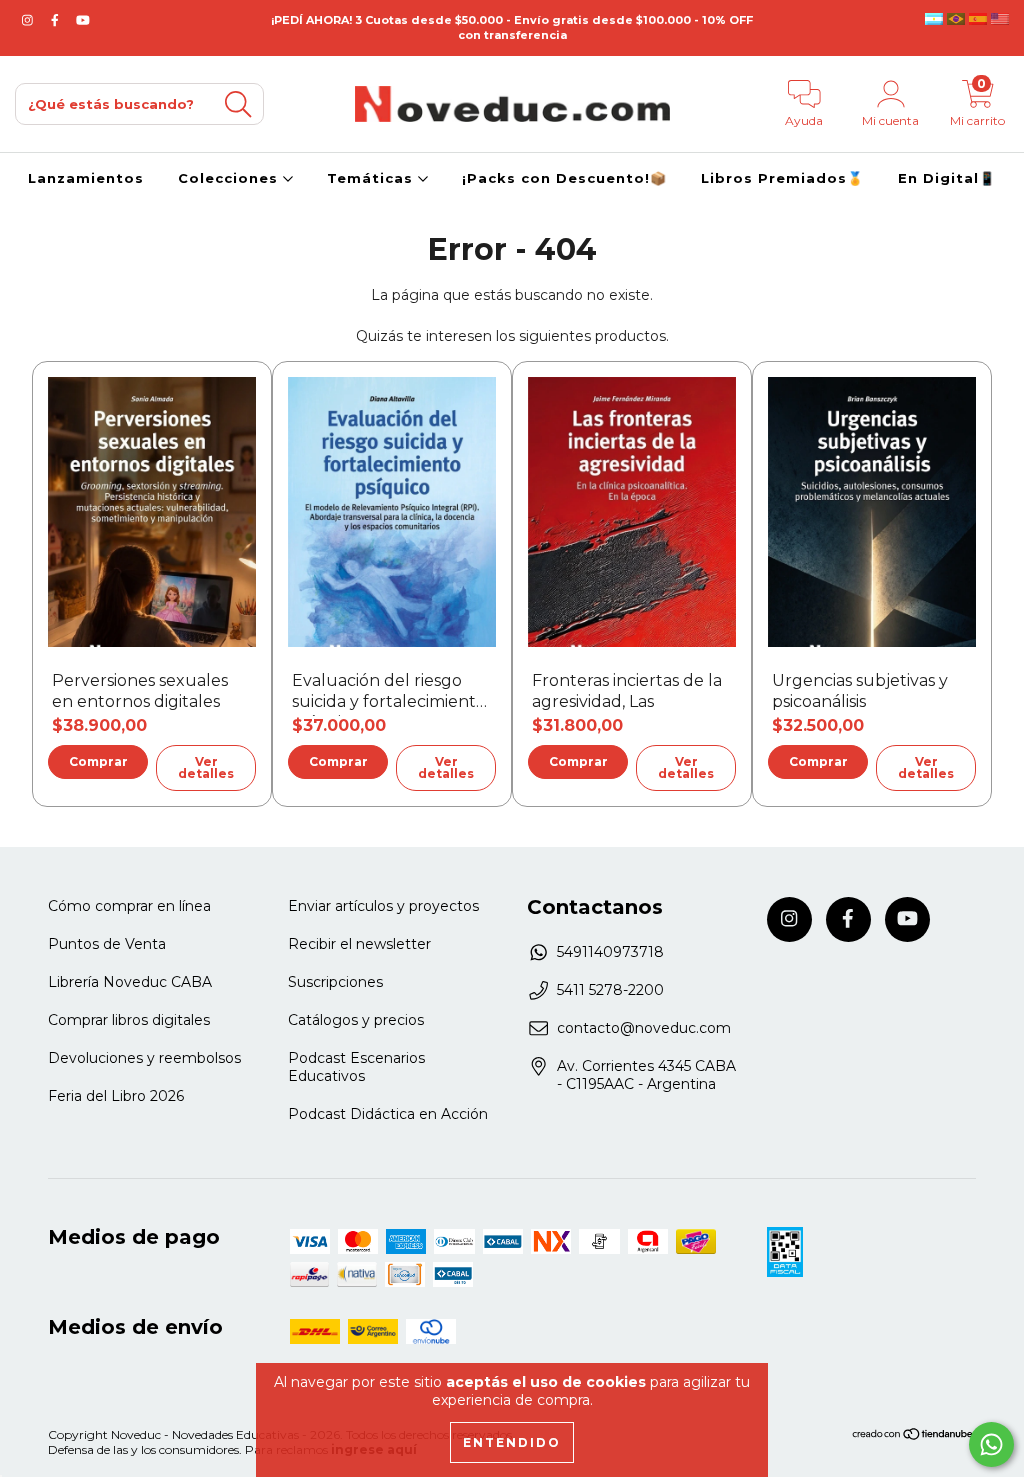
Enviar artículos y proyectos (383, 906)
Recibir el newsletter (359, 944)
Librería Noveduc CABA (130, 982)
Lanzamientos (86, 178)
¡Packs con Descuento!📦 (564, 178)
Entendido (512, 1442)
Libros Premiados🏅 (782, 178)
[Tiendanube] (913, 1436)
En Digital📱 (947, 178)
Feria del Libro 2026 (116, 1096)
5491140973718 (610, 952)
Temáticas (372, 178)
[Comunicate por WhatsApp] (991, 1444)
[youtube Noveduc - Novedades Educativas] (83, 20)
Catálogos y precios (356, 1020)
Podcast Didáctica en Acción (388, 1114)
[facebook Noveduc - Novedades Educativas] (57, 20)
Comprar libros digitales (129, 1020)
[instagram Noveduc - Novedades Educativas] (29, 20)
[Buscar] (238, 104)
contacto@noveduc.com (644, 1028)
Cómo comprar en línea (129, 906)
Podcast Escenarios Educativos (356, 1067)
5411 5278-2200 (610, 990)
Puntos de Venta (107, 944)
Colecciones (230, 178)
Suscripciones (335, 982)
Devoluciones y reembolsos (144, 1058)
